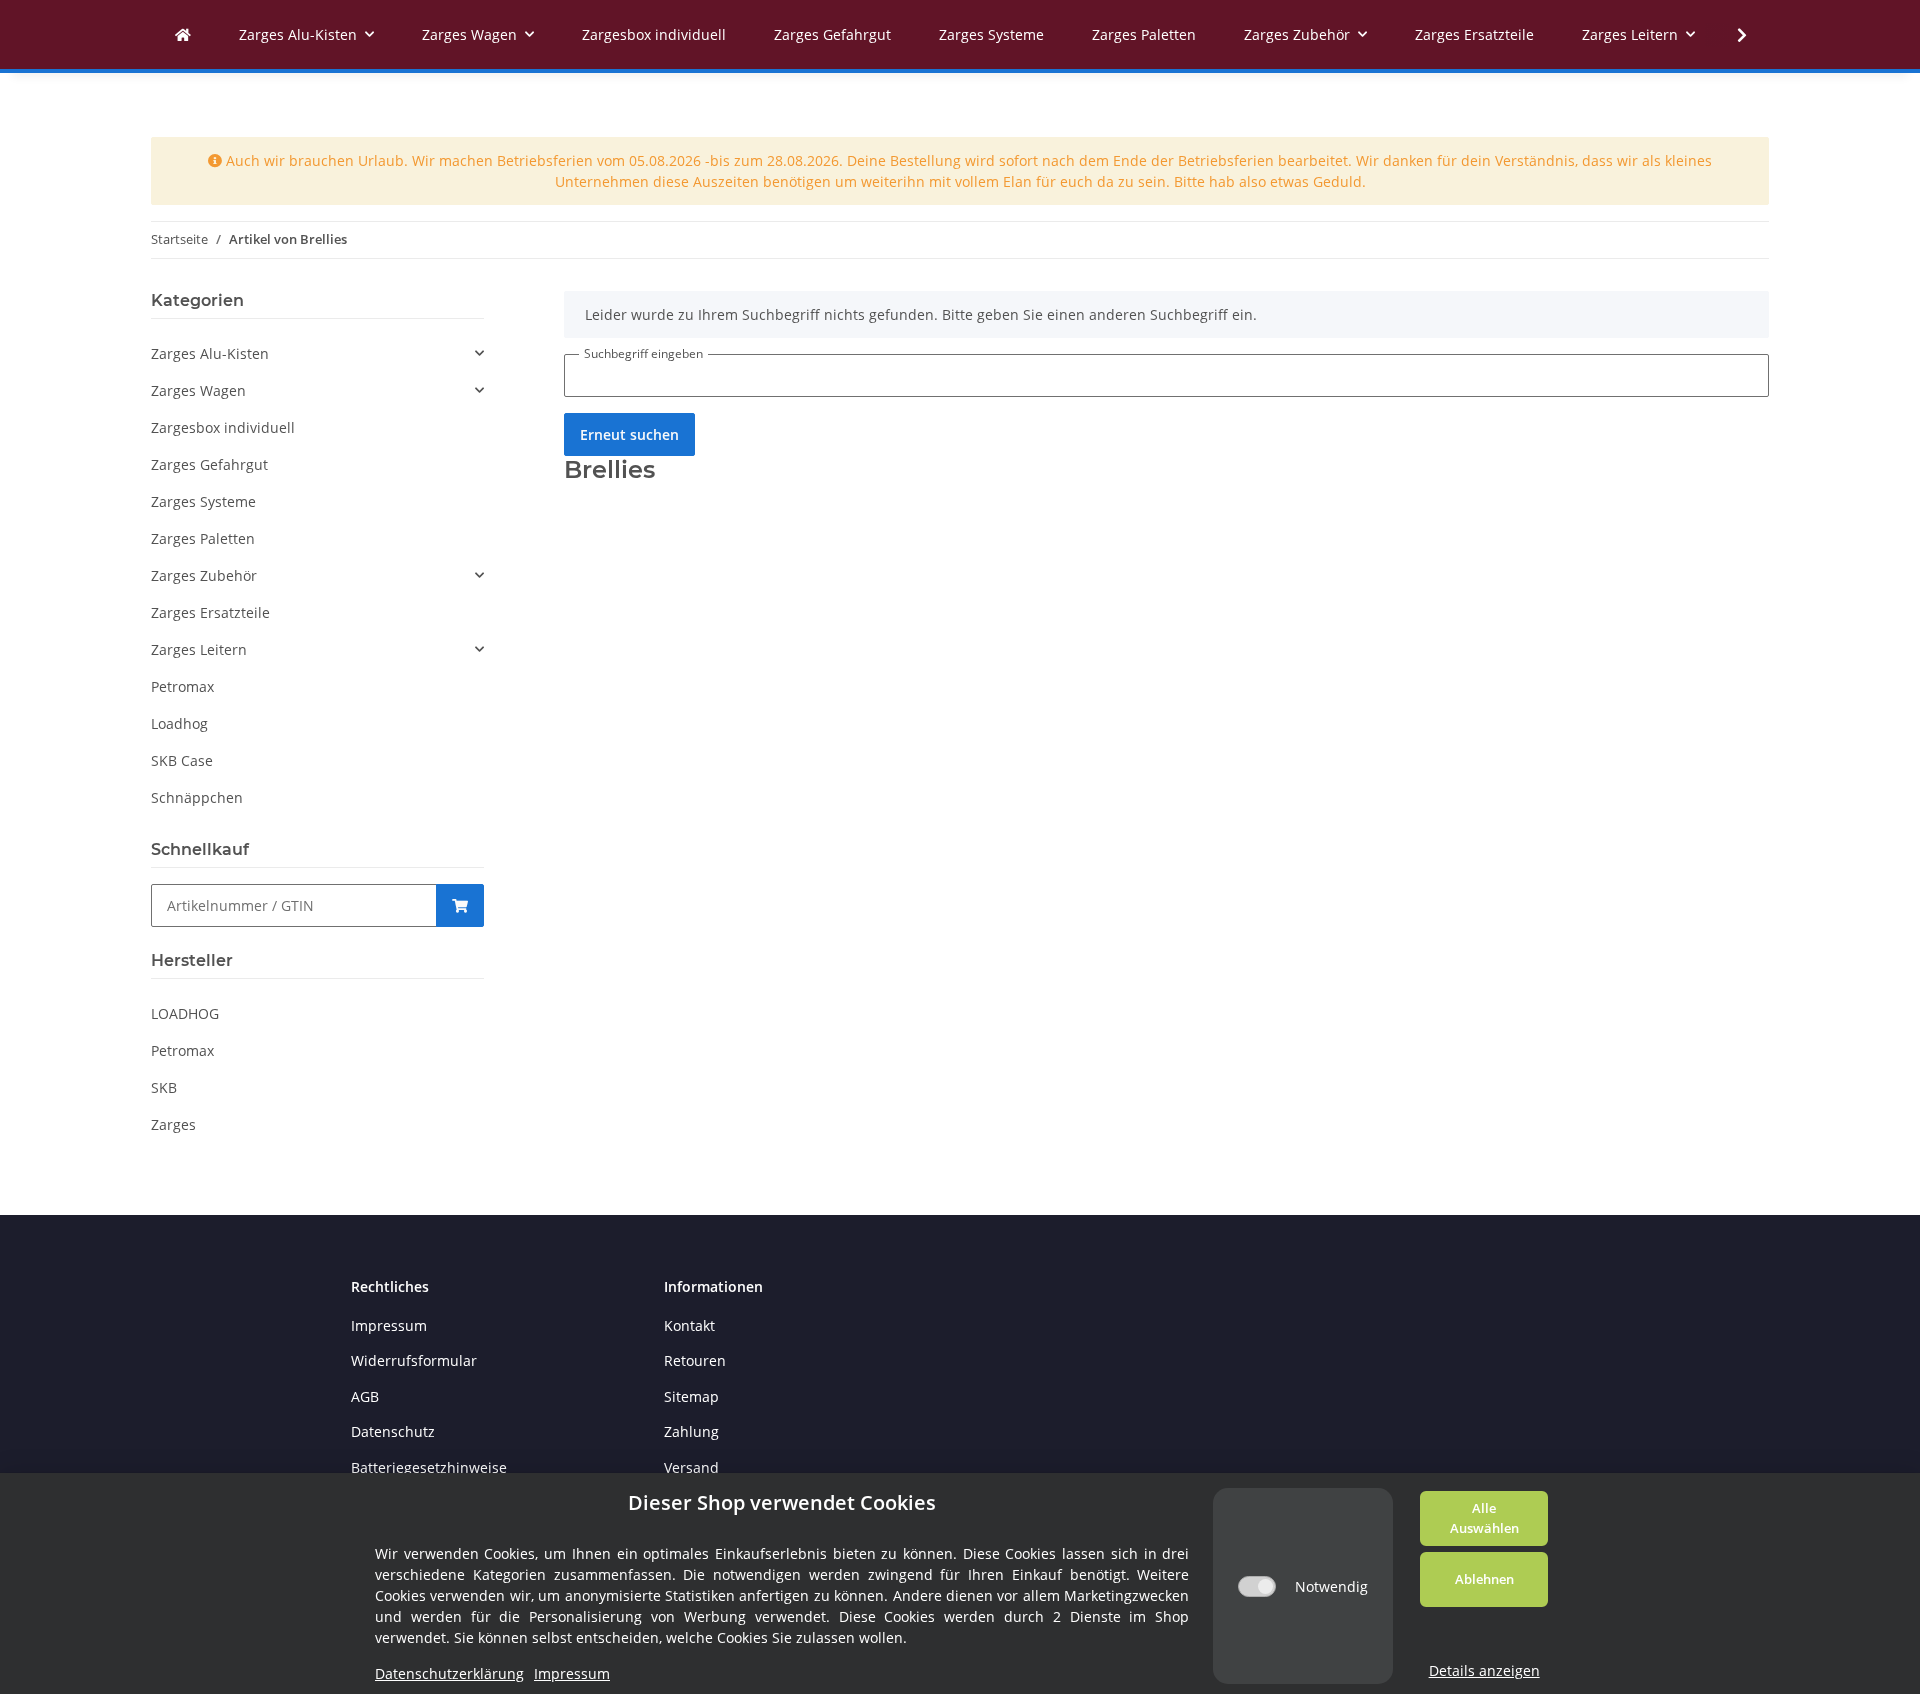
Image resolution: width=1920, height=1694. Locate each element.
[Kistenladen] (183, 34)
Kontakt (689, 1325)
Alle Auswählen (1484, 1518)
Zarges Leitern (199, 649)
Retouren (695, 1360)
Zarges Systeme (203, 501)
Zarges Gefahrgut (209, 464)
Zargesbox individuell (223, 427)
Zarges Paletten (203, 538)
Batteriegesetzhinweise (429, 1467)
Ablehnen (1484, 1579)
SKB (164, 1087)
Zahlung (691, 1431)
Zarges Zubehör (204, 575)
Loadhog (179, 723)
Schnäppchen (197, 797)
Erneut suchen (629, 434)
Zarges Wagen (198, 390)
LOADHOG (185, 1013)
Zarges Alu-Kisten (210, 353)
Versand (691, 1467)
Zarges (173, 1124)
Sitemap (691, 1396)
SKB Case (182, 760)
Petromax (182, 686)
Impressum (389, 1325)
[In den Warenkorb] (460, 905)
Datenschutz (393, 1431)
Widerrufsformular (414, 1360)
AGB (365, 1396)
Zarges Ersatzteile (210, 612)
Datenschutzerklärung (449, 1673)
